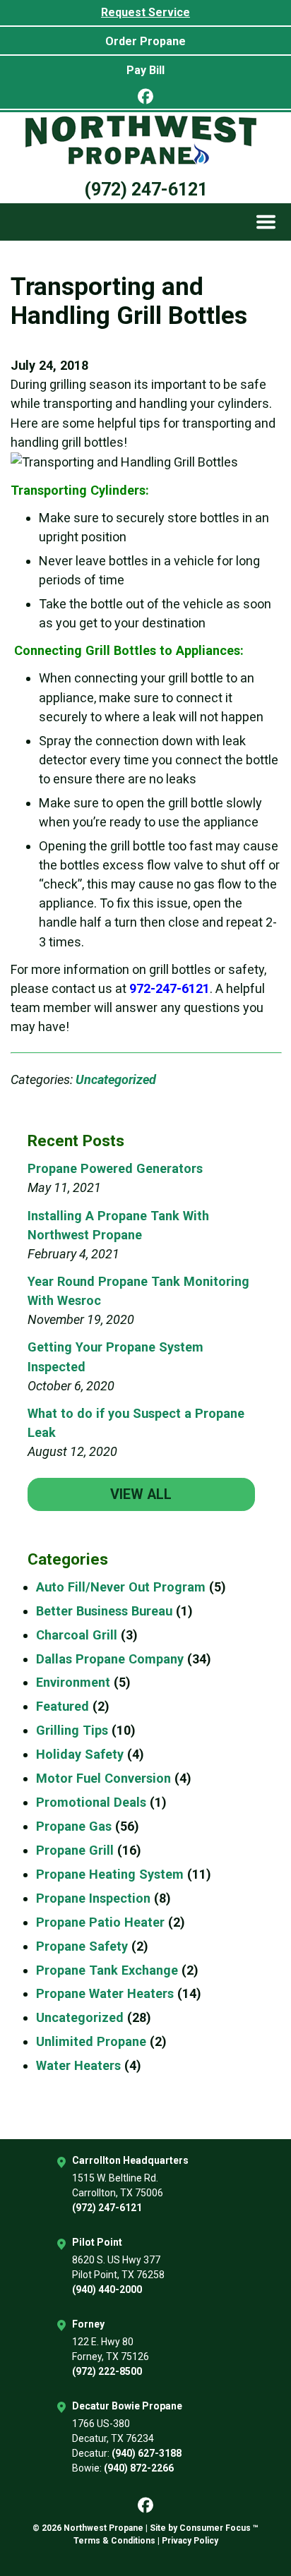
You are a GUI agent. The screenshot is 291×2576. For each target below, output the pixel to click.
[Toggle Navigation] (266, 222)
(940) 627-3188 (147, 2453)
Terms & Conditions (114, 2541)
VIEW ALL (141, 1494)
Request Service (145, 12)
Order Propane (145, 41)
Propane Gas (74, 1826)
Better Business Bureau (104, 1611)
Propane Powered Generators (115, 1168)
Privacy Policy (190, 2541)
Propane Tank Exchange (107, 1970)
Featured (63, 1706)
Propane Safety (82, 1946)
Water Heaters (78, 2065)
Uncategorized (116, 1079)
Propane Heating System (110, 1874)
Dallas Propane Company (110, 1659)
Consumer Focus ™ (219, 2528)
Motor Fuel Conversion (103, 1778)
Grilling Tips (72, 1730)
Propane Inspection (93, 1898)
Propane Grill (75, 1850)
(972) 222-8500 (107, 2371)
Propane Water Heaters (105, 1993)
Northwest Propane (103, 2528)
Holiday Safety (80, 1754)
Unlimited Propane (91, 2041)
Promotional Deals (91, 1802)
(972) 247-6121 (146, 189)
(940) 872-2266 (139, 2468)
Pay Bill (145, 70)
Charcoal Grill (77, 1635)
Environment (73, 1682)
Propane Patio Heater (100, 1922)
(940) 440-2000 (107, 2289)
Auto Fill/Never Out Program (121, 1587)
